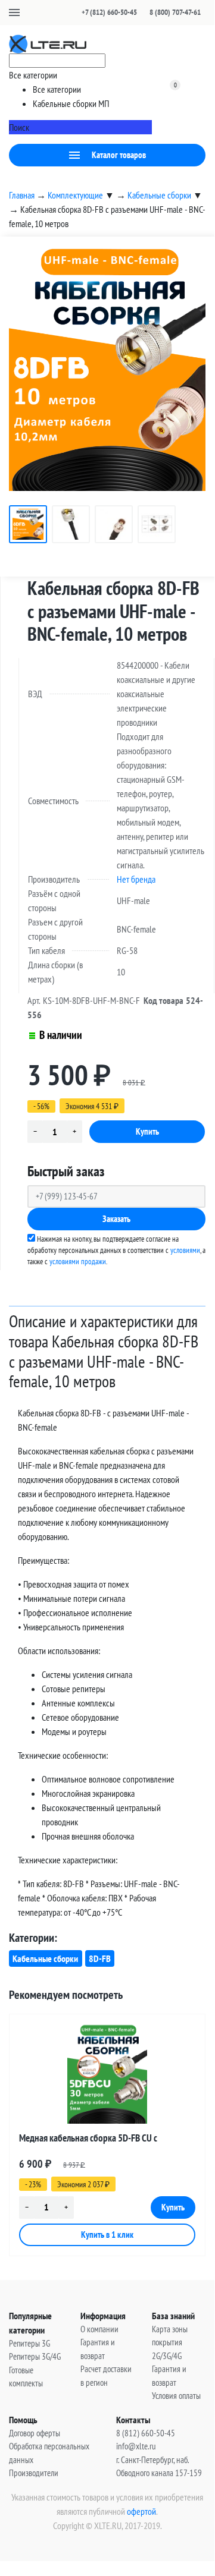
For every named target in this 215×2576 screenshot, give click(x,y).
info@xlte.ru (136, 2446)
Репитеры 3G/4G (35, 2356)
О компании (99, 2329)
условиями (185, 1250)
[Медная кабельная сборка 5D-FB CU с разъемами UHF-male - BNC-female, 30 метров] (107, 2074)
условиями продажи (78, 1262)
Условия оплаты (176, 2396)
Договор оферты (35, 2433)
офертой (141, 2511)
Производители (34, 2473)
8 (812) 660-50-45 (146, 2433)
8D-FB (100, 1958)
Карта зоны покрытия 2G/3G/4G (170, 2342)
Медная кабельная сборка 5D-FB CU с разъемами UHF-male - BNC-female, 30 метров (102, 2140)
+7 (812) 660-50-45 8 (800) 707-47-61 (141, 12)
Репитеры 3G (29, 2343)
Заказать (116, 1219)
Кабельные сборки (45, 1958)
